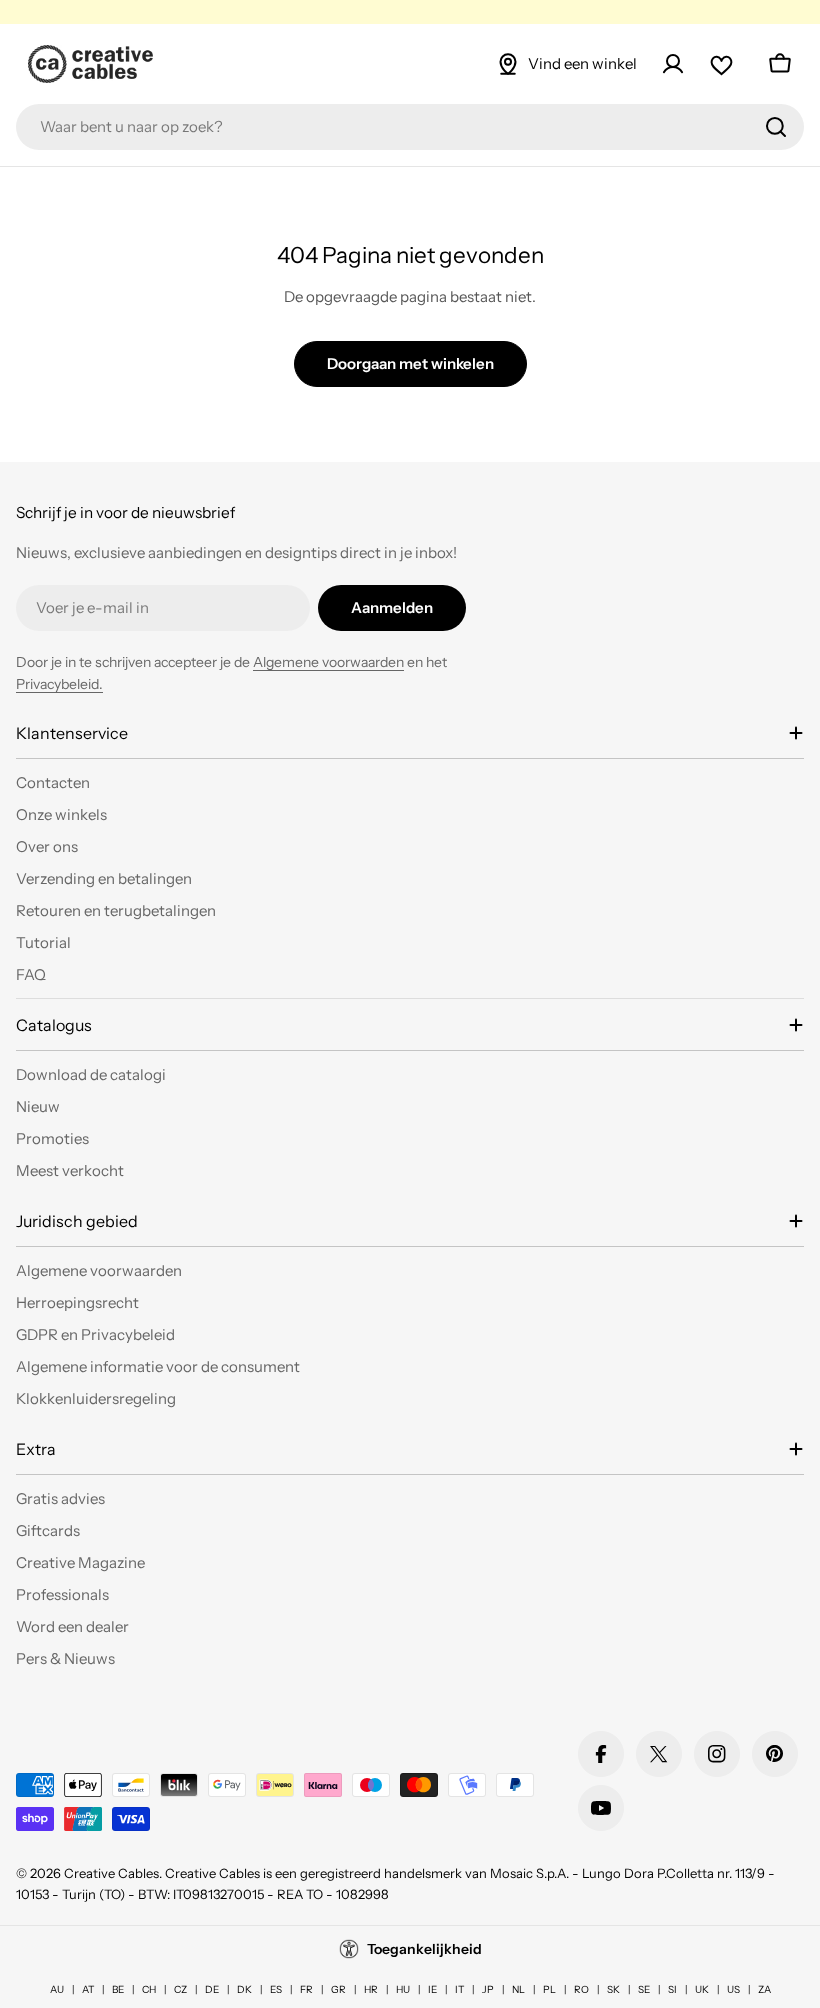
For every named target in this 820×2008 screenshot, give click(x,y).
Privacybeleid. (59, 684)
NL (518, 1989)
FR (306, 1989)
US (733, 1989)
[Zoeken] (776, 127)
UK (702, 1989)
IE (432, 1989)
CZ (180, 1989)
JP (488, 1989)
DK (244, 1989)
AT (88, 1989)
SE (644, 1989)
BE (118, 1989)
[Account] (673, 64)
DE (212, 1989)
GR (338, 1989)
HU (403, 1989)
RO (581, 1989)
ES (276, 1989)
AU (57, 1989)
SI (672, 1989)
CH (149, 1989)
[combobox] (410, 127)
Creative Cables (111, 1873)
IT (459, 1989)
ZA (764, 1989)
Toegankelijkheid (424, 1949)
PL (549, 1989)
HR (371, 1989)
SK (613, 1989)
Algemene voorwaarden (328, 662)
